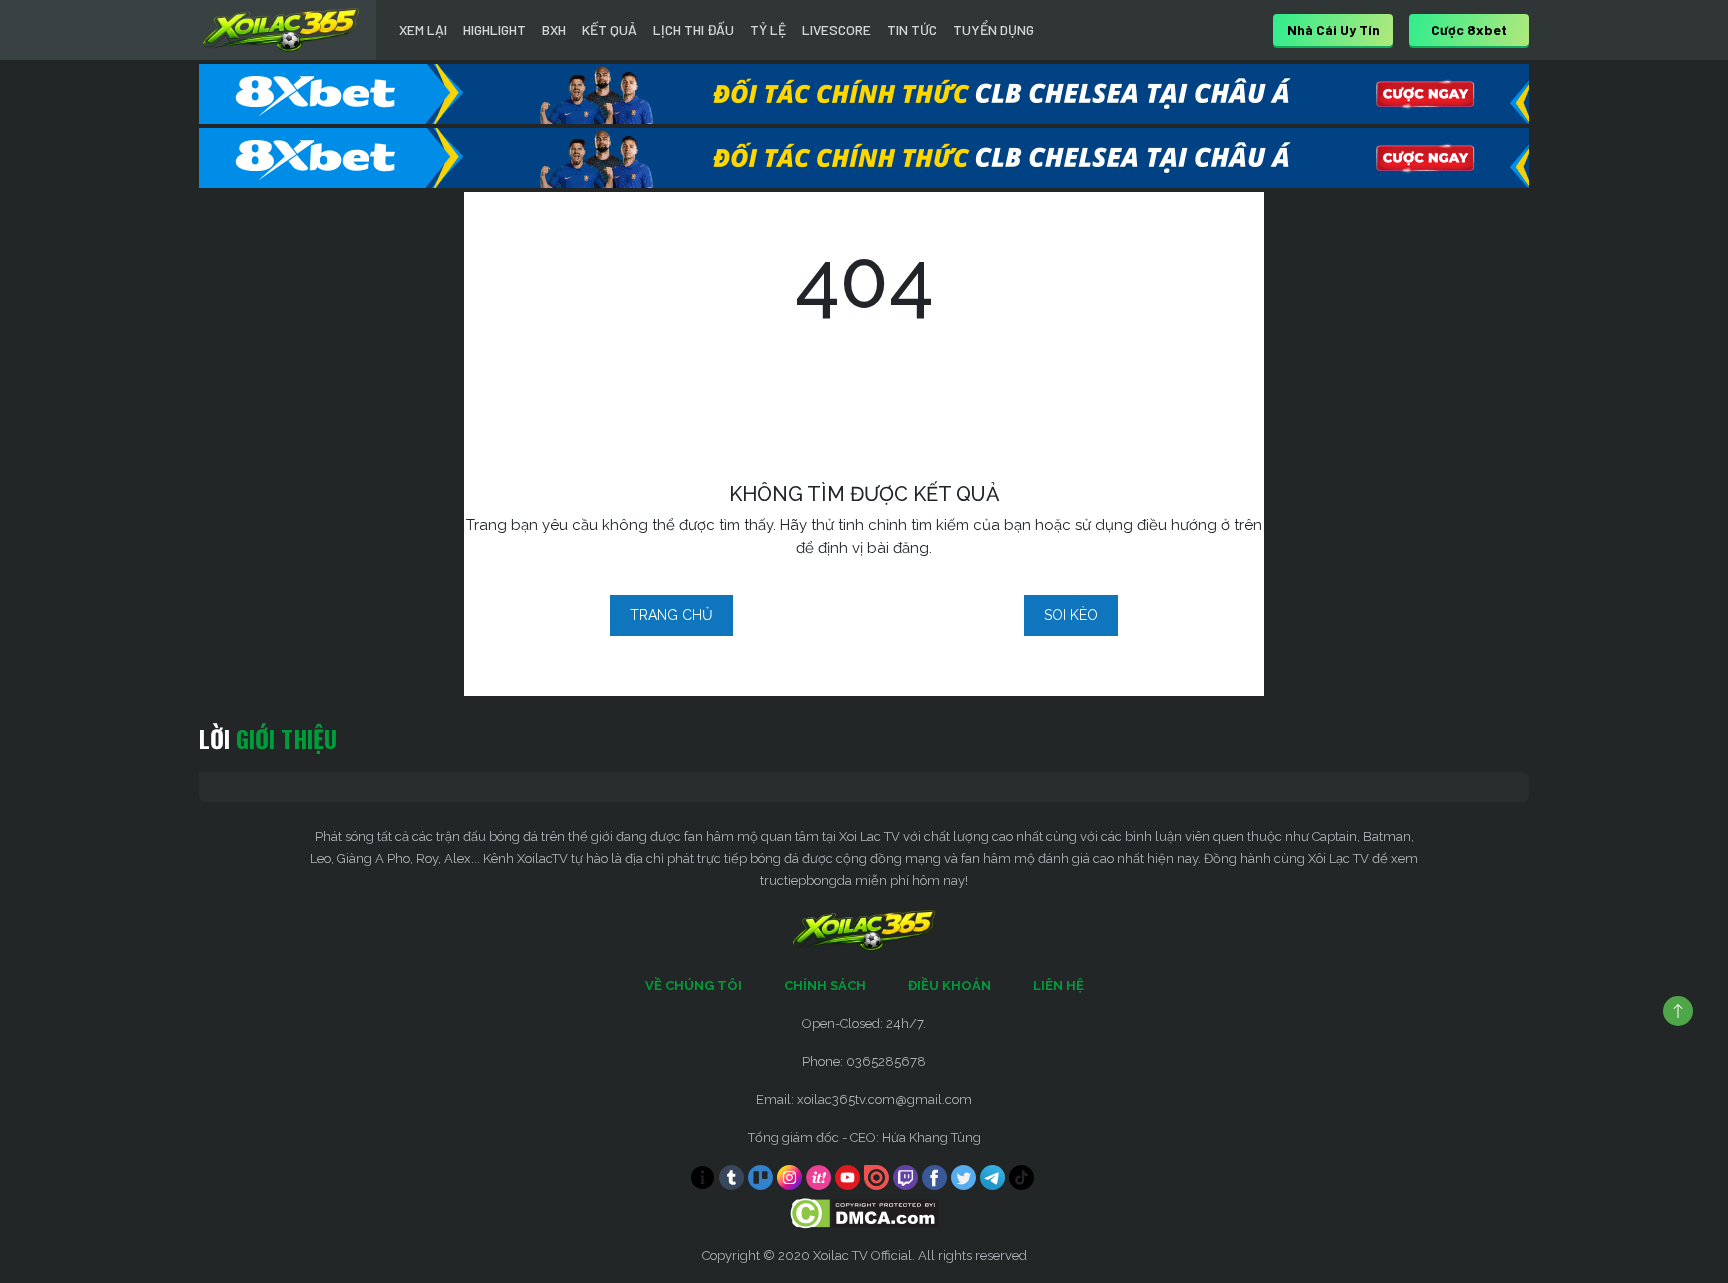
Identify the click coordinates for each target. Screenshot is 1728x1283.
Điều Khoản (949, 985)
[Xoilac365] (281, 30)
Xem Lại (423, 29)
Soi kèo (1071, 615)
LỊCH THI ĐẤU (693, 29)
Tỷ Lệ (768, 29)
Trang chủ (671, 615)
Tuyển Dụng (993, 29)
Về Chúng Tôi (693, 985)
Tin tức (912, 29)
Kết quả (609, 29)
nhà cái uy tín (1333, 29)
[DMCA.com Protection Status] (864, 1212)
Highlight (494, 29)
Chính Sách (825, 985)
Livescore (836, 29)
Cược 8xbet (1469, 29)
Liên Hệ (1058, 985)
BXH (554, 29)
